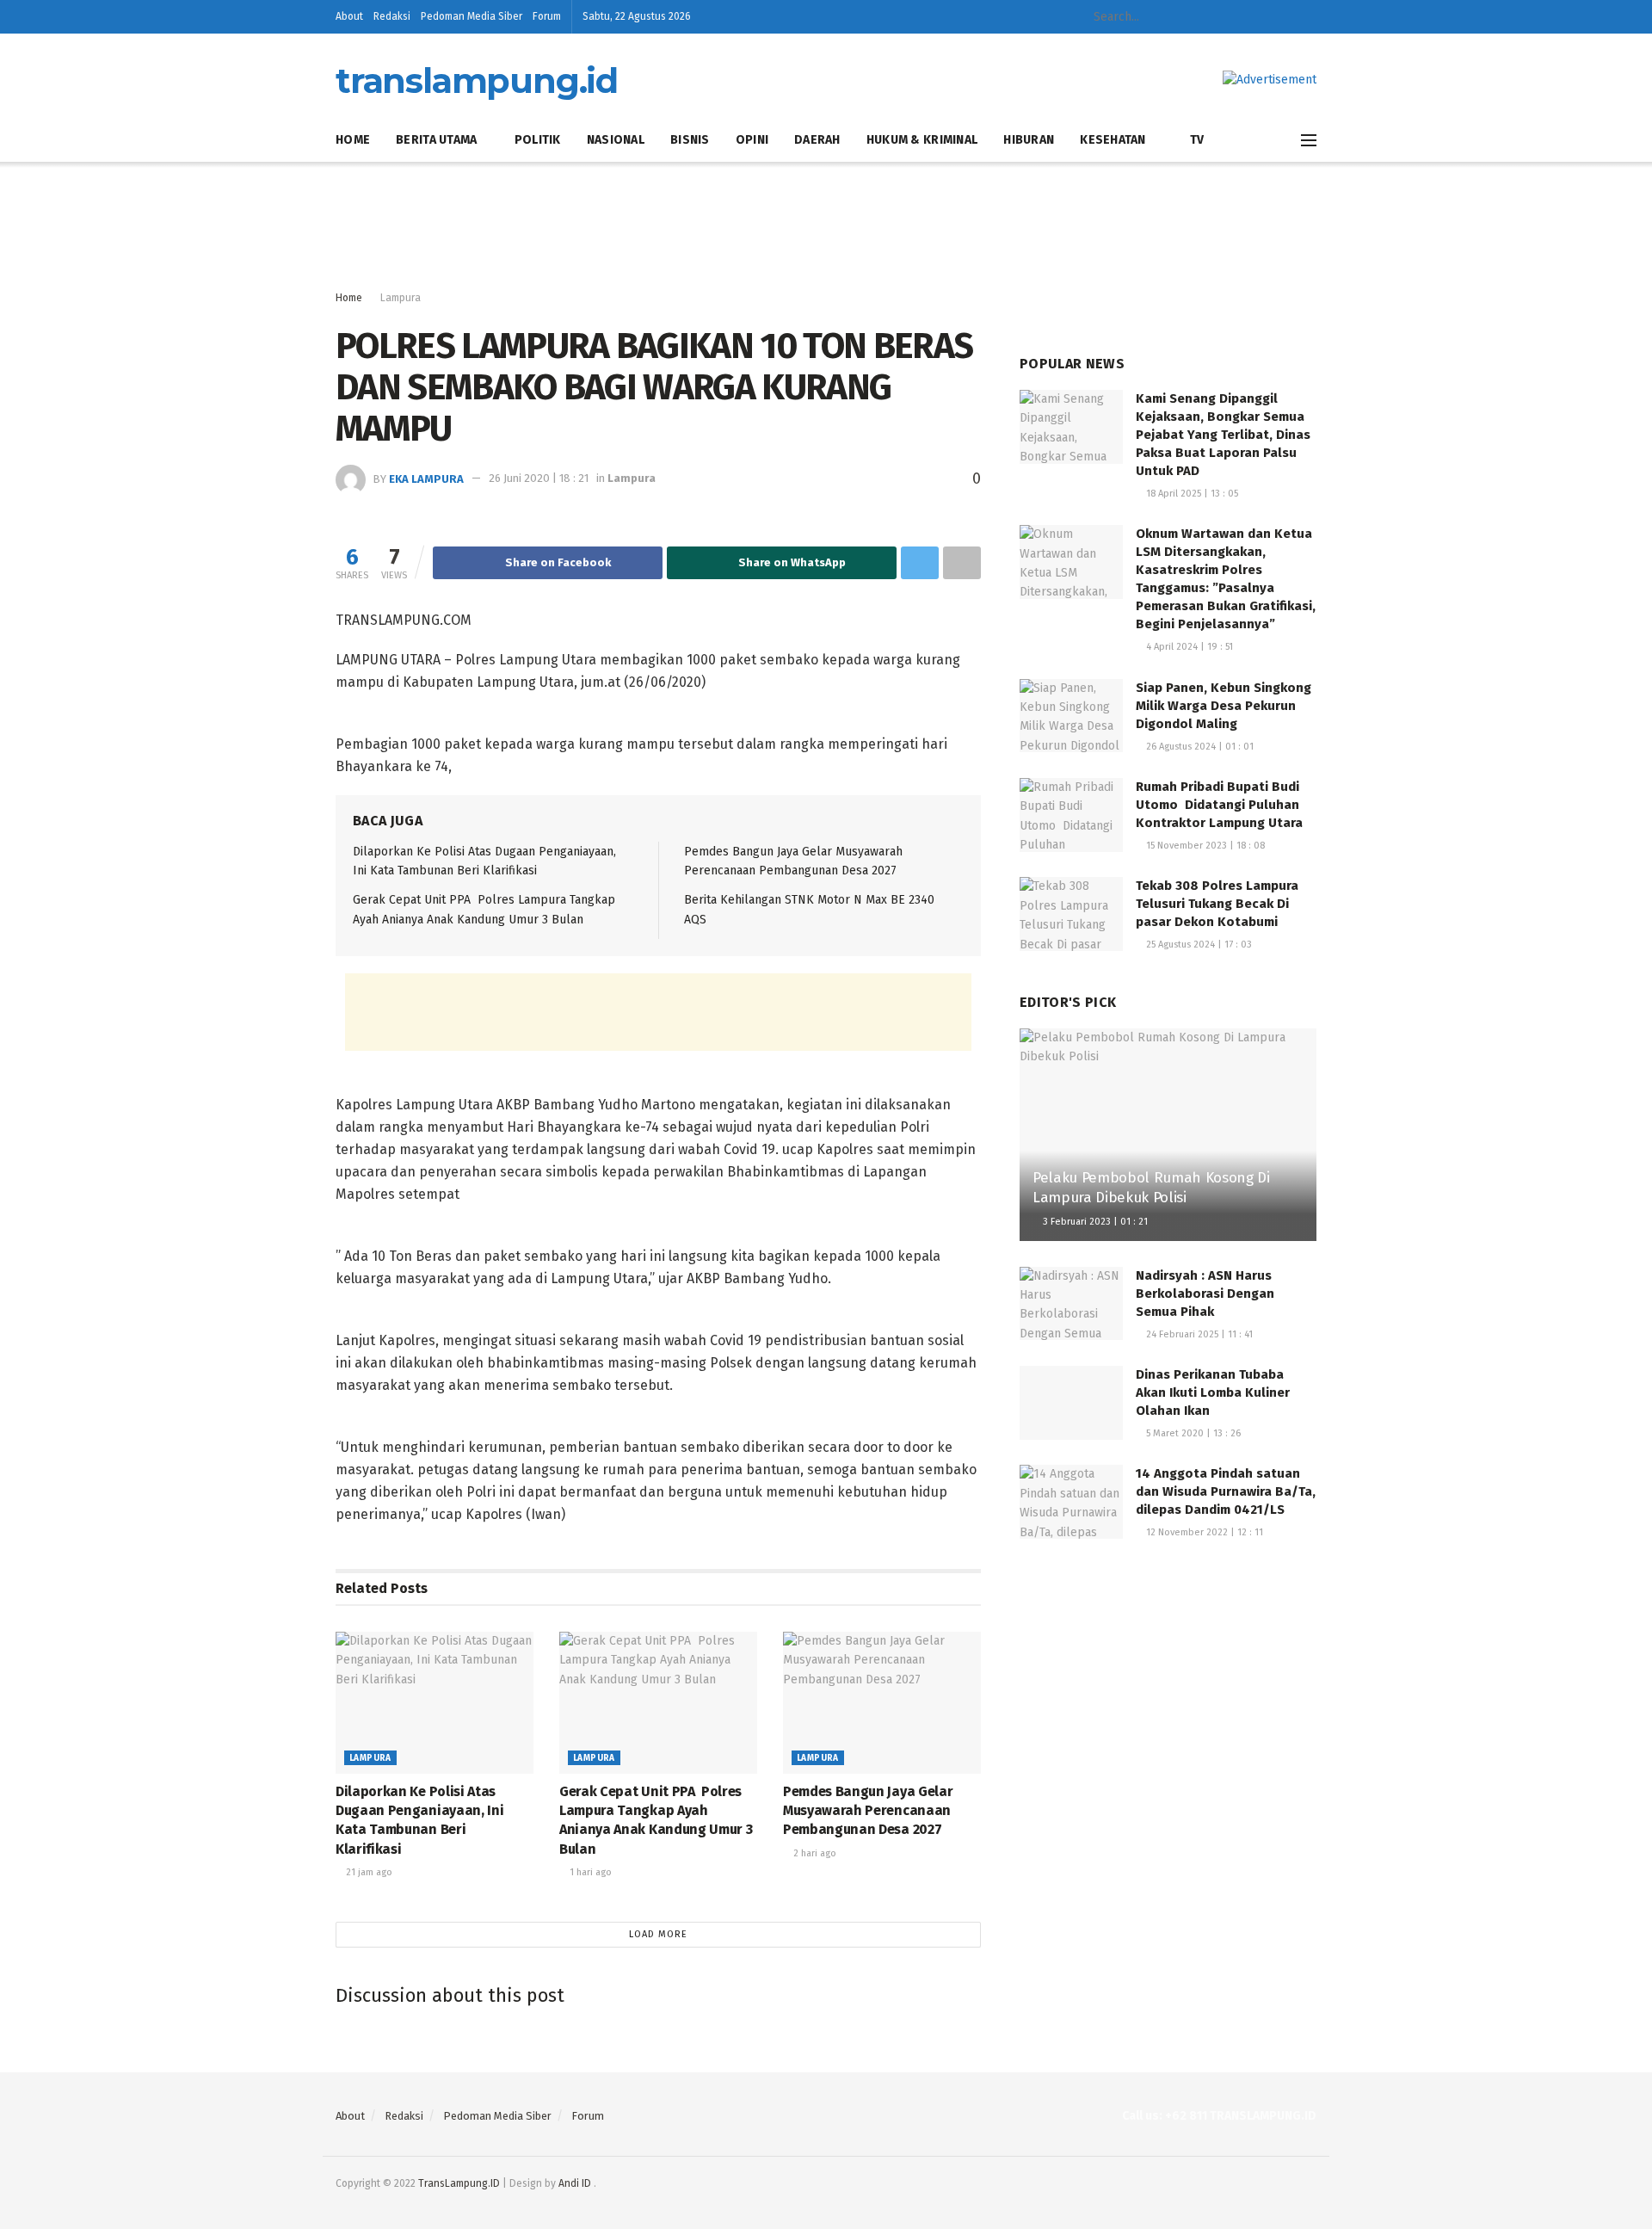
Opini (752, 140)
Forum (547, 16)
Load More (658, 1934)
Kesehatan (1113, 140)
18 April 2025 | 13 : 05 (1191, 494)
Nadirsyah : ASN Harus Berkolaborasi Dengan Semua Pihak (1205, 1294)
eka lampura (426, 478)
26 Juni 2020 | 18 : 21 (539, 478)
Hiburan (1029, 140)
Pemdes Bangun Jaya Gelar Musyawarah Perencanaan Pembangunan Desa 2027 (868, 1811)
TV (1197, 140)
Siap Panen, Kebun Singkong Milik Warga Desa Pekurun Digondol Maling (1224, 706)
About (349, 16)
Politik (538, 140)
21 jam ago (368, 1872)
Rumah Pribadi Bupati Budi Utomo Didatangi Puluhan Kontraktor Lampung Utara (1219, 805)
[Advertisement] (826, 226)
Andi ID (575, 2183)
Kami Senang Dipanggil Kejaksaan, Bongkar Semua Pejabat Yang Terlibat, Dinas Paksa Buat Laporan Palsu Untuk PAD (1223, 435)
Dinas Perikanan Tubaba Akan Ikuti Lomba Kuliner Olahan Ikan (1213, 1392)
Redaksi (392, 16)
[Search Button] (1207, 17)
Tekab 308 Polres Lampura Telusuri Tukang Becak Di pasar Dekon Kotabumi (1217, 904)
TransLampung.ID (459, 2183)
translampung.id (477, 81)
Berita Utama (436, 140)
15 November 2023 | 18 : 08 (1204, 846)
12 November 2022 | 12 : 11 (1203, 1532)
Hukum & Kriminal (922, 140)
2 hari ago (814, 1853)
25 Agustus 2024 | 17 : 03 (1198, 945)
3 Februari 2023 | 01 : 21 (1094, 1222)
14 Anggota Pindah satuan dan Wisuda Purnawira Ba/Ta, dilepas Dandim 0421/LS (1226, 1491)
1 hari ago (589, 1872)
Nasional (616, 140)
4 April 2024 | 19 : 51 (1188, 647)
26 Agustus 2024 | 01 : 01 (1199, 747)
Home (353, 140)
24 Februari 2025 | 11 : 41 (1198, 1334)
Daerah (817, 140)
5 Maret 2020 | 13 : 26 (1192, 1433)
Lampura (401, 298)
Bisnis (690, 140)
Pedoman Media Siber (472, 16)
